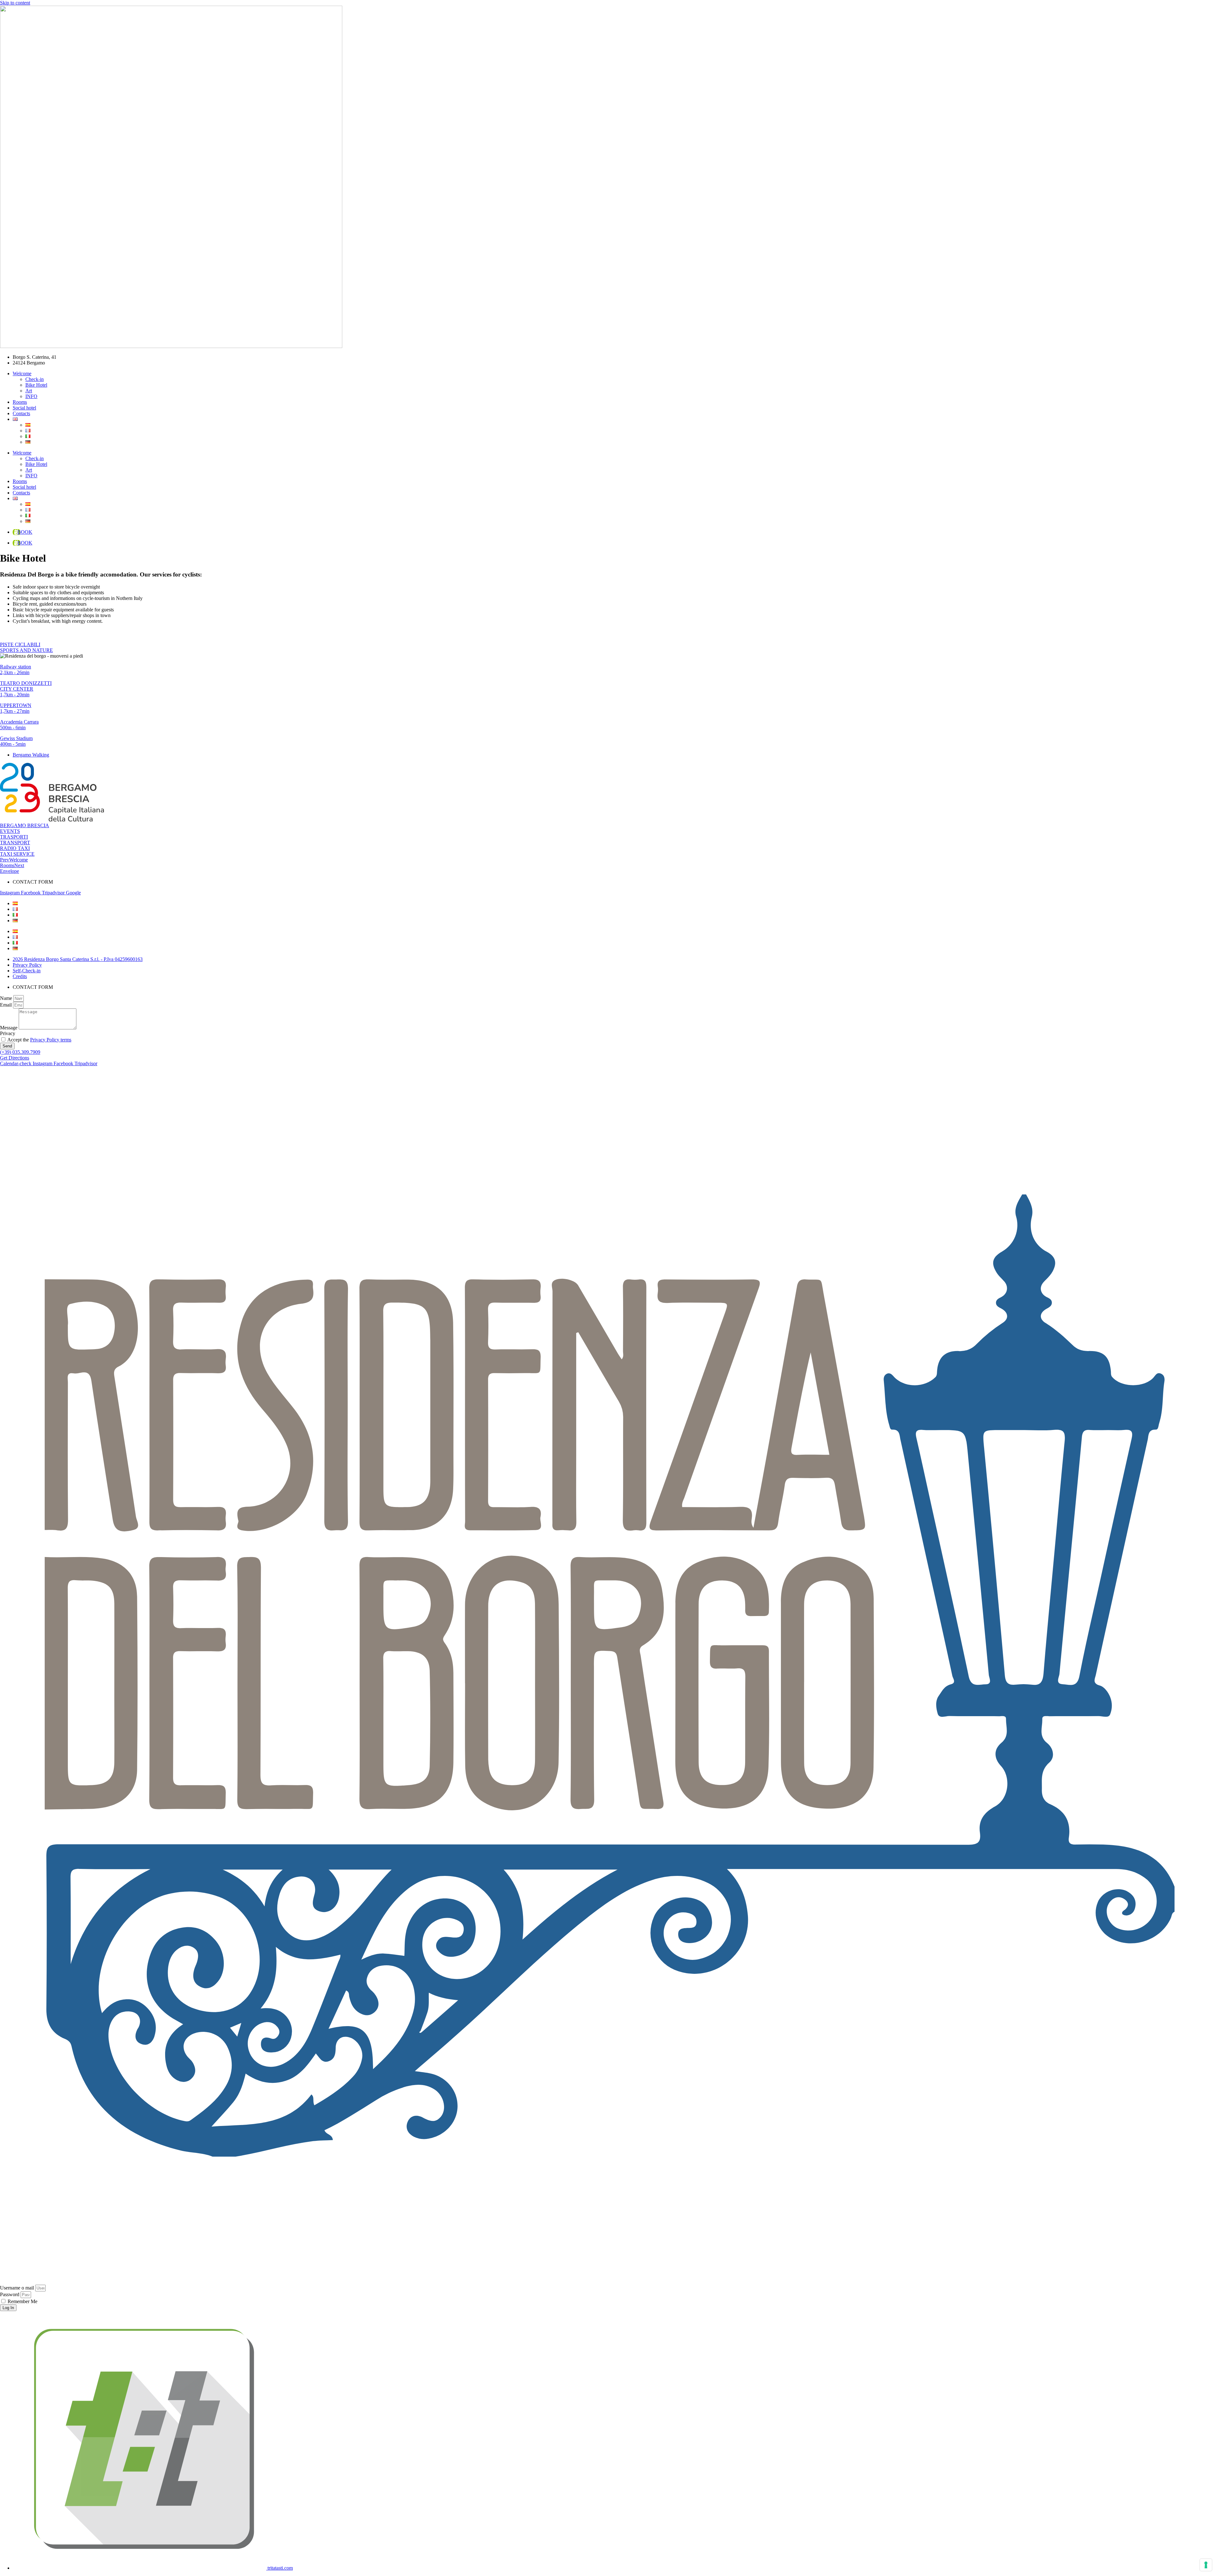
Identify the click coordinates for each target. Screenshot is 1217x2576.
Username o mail (17, 2288)
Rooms (20, 402)
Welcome (22, 374)
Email (6, 1005)
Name (7, 998)
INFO (31, 396)
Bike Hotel (36, 385)
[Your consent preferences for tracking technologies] (1206, 2565)
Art (29, 391)
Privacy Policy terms (51, 1040)
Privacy (8, 1033)
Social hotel (24, 408)
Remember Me (22, 2301)
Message (9, 1028)
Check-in (35, 379)
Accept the (39, 1040)
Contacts (21, 413)
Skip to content (15, 3)
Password (10, 2294)
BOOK (25, 532)
